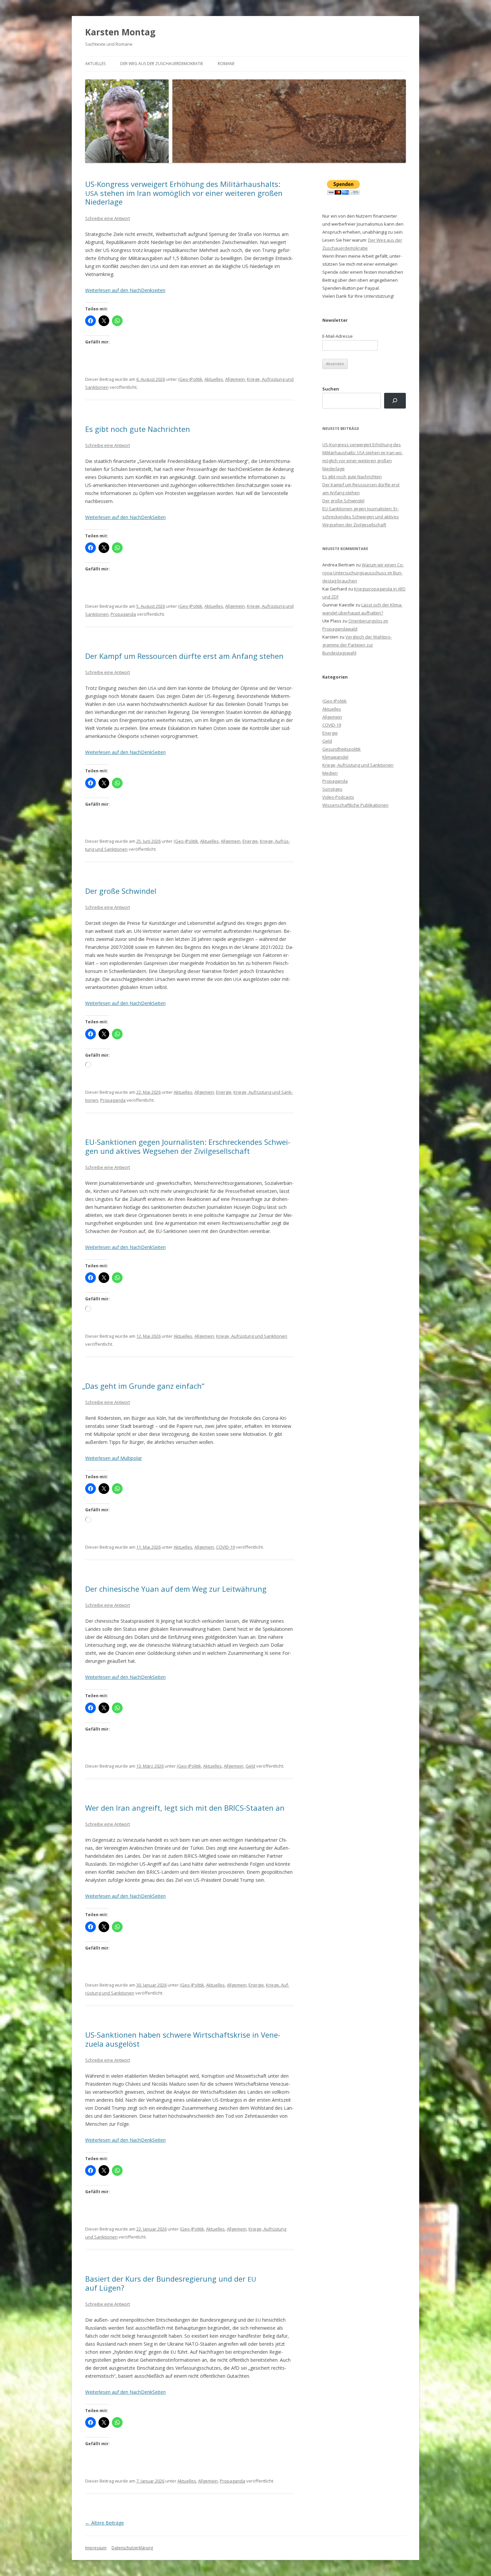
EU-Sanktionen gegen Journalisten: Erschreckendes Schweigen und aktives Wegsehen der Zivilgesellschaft (188, 1146)
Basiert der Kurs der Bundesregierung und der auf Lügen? (171, 2283)
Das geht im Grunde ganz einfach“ (145, 1386)
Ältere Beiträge (105, 2523)
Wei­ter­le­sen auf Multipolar (114, 1458)
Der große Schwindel (121, 891)
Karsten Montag (120, 32)
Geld (250, 1766)
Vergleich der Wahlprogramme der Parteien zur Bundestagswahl (357, 645)
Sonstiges (332, 789)
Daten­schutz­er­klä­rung (132, 2548)
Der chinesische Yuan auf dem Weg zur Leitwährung (176, 1589)
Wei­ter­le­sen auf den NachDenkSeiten (125, 517)
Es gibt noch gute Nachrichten (138, 429)
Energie (250, 841)
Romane (226, 64)
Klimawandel (335, 757)
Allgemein (235, 379)
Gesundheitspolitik (342, 749)
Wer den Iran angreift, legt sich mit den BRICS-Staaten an (185, 1808)
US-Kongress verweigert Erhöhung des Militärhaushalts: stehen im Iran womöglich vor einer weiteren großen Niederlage (184, 193)
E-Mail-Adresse (338, 336)
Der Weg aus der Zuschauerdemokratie (162, 64)
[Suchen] (395, 401)
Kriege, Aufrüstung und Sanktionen (252, 1336)
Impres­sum (96, 2548)
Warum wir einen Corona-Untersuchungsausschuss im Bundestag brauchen (363, 573)
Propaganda (123, 614)
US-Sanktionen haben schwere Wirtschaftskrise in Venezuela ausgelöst (183, 2039)
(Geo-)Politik (190, 379)
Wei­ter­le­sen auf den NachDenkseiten (125, 290)
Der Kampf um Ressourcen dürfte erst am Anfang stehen (184, 656)
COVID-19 (225, 1547)
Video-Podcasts (338, 797)
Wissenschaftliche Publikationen (355, 805)
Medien (330, 773)
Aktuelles (95, 64)
